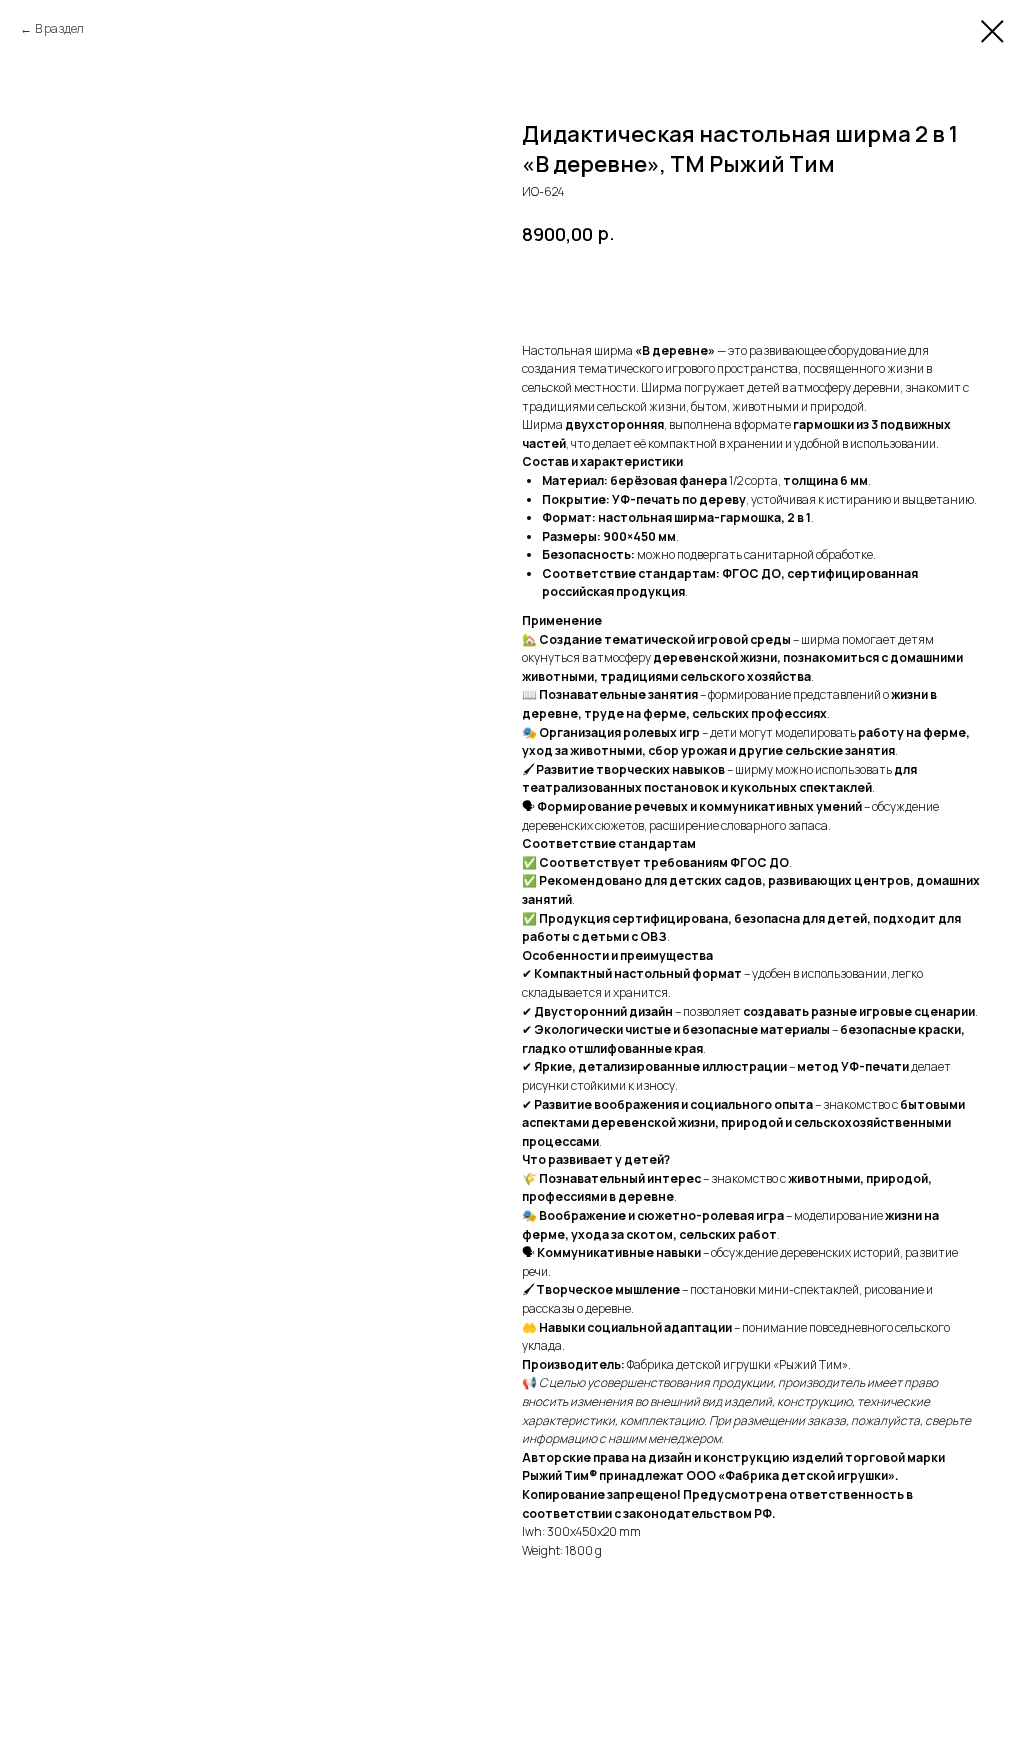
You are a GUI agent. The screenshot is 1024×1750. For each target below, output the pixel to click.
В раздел (59, 28)
